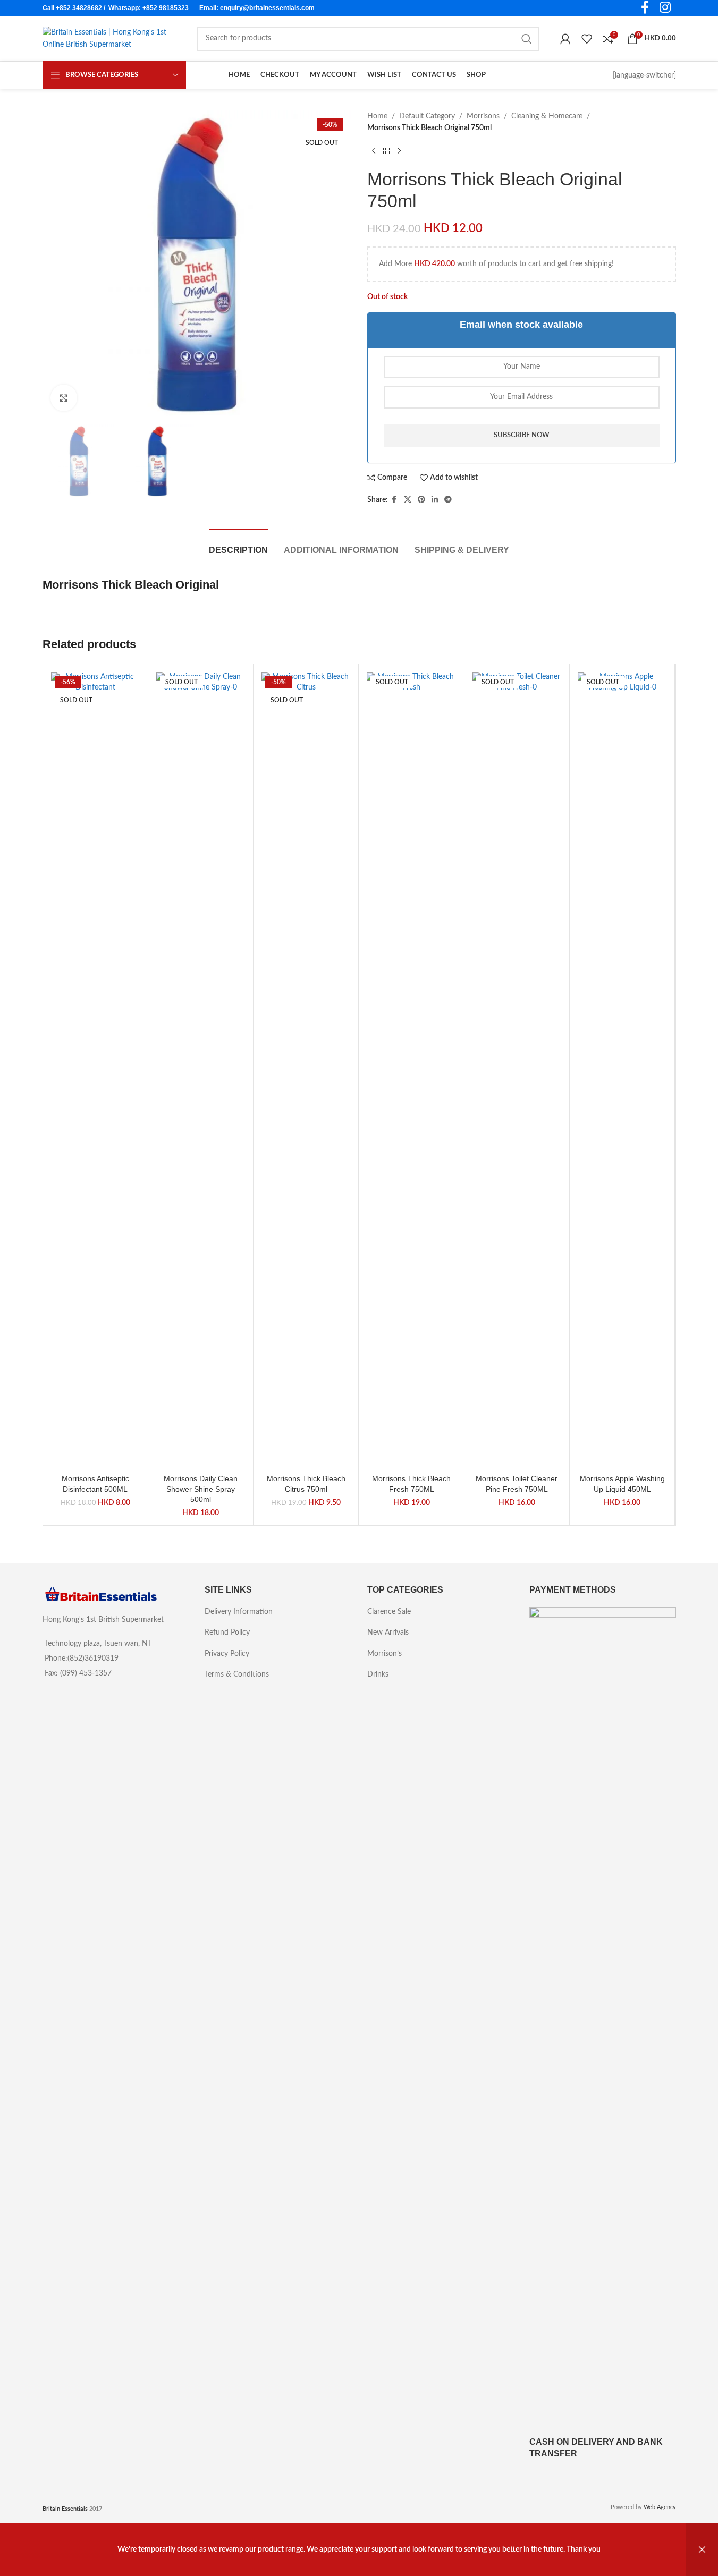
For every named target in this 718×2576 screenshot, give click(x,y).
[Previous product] (374, 151)
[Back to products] (386, 151)
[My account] (565, 39)
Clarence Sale (389, 1612)
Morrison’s (385, 1654)
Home (377, 116)
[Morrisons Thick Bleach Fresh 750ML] (411, 1070)
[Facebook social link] (394, 500)
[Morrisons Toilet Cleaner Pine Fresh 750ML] (517, 1070)
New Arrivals (388, 1633)
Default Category (427, 116)
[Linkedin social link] (435, 500)
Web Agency (660, 2507)
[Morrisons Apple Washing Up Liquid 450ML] (622, 1070)
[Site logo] (109, 38)
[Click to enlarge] (64, 398)
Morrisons (483, 116)
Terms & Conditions (237, 1674)
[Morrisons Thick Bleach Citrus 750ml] (306, 1070)
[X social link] (408, 500)
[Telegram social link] (448, 500)
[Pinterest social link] (421, 500)
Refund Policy (227, 1633)
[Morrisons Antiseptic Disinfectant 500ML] (95, 1070)
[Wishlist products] (587, 39)
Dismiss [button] (702, 2550)
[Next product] (399, 151)
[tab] (238, 545)
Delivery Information (239, 1612)
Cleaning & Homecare (547, 116)
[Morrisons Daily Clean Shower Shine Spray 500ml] (201, 1070)
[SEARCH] (527, 39)
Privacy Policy (227, 1654)
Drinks (378, 1674)
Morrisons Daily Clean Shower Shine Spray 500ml (201, 1489)
